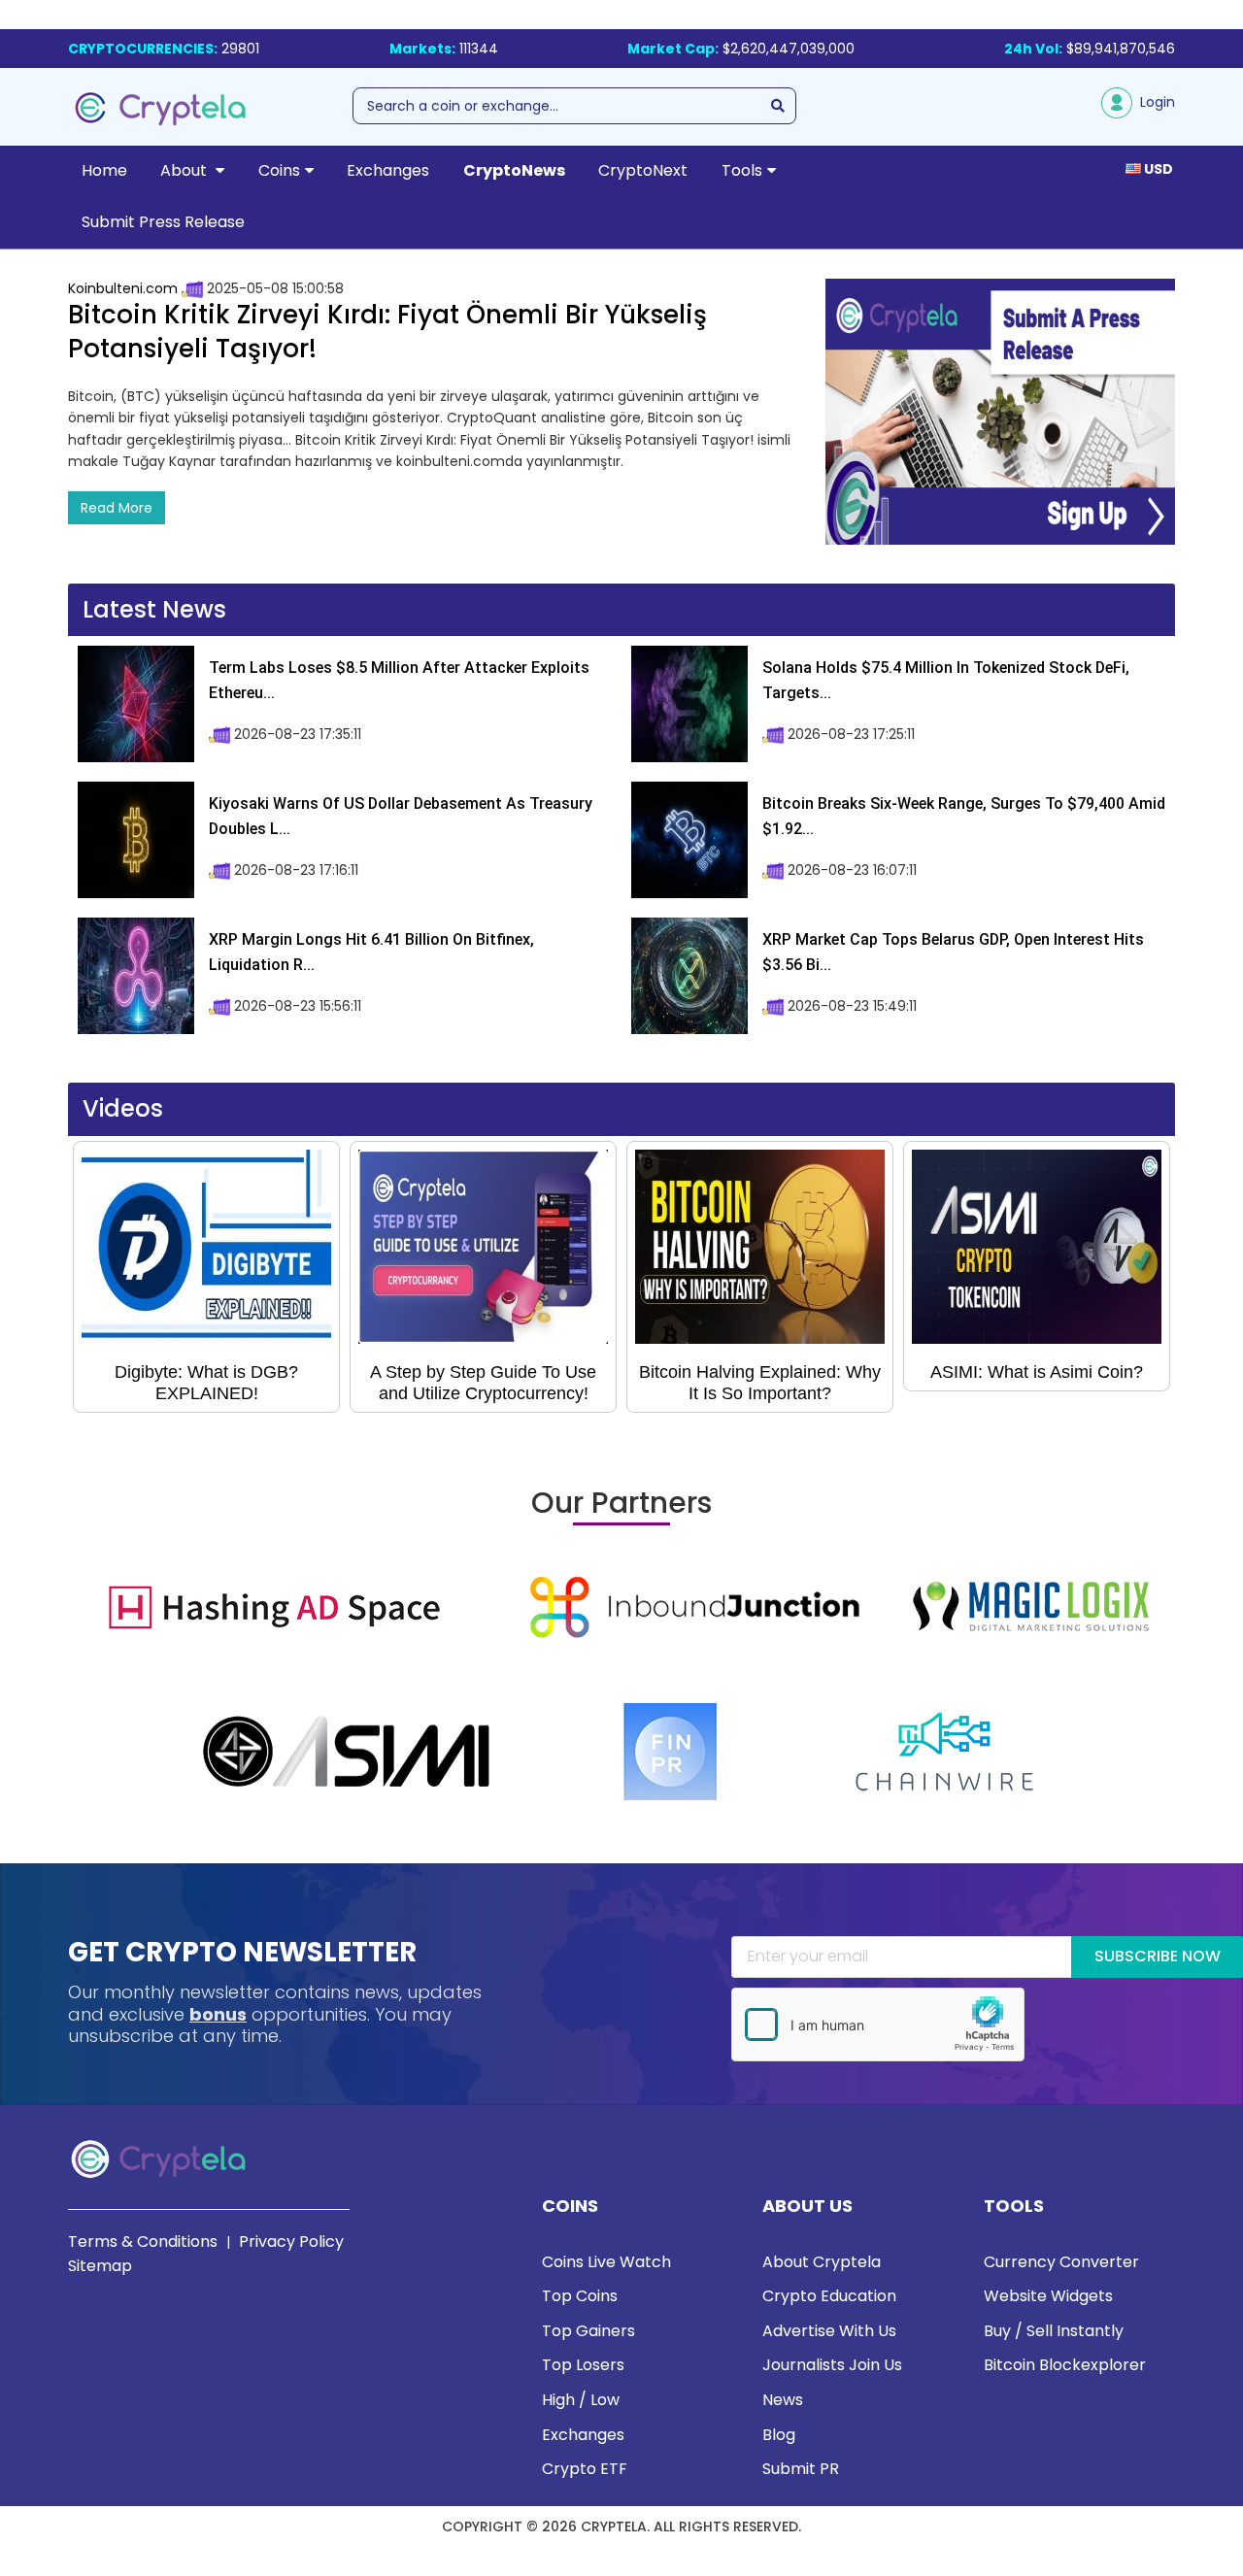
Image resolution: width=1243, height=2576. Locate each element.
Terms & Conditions (143, 2241)
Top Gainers (588, 2331)
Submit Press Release (163, 222)
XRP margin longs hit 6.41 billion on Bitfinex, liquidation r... (371, 952)
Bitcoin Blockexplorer (1065, 2365)
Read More (117, 508)
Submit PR (801, 2469)
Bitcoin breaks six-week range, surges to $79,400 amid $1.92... (964, 816)
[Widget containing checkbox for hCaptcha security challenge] (878, 2024)
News (783, 2400)
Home (104, 170)
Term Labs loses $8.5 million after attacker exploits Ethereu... (399, 680)
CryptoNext (643, 170)
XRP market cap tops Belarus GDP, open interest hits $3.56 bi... (953, 952)
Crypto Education (829, 2296)
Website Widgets (1048, 2296)
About (185, 170)
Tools (742, 170)
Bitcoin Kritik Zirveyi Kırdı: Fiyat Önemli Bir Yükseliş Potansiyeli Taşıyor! (387, 332)
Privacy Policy (291, 2241)
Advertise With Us (829, 2331)
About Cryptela (822, 2262)
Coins (279, 170)
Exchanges (388, 170)
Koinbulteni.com (123, 288)
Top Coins (580, 2296)
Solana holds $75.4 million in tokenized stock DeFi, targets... (946, 680)
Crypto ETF (585, 2469)
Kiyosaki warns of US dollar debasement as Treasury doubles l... (401, 816)
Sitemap (100, 2266)
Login (1154, 102)
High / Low (581, 2400)
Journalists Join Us (832, 2365)
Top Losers (583, 2365)
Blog (779, 2435)
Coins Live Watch (606, 2262)
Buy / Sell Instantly (1054, 2331)
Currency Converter (1061, 2262)
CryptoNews (514, 170)
